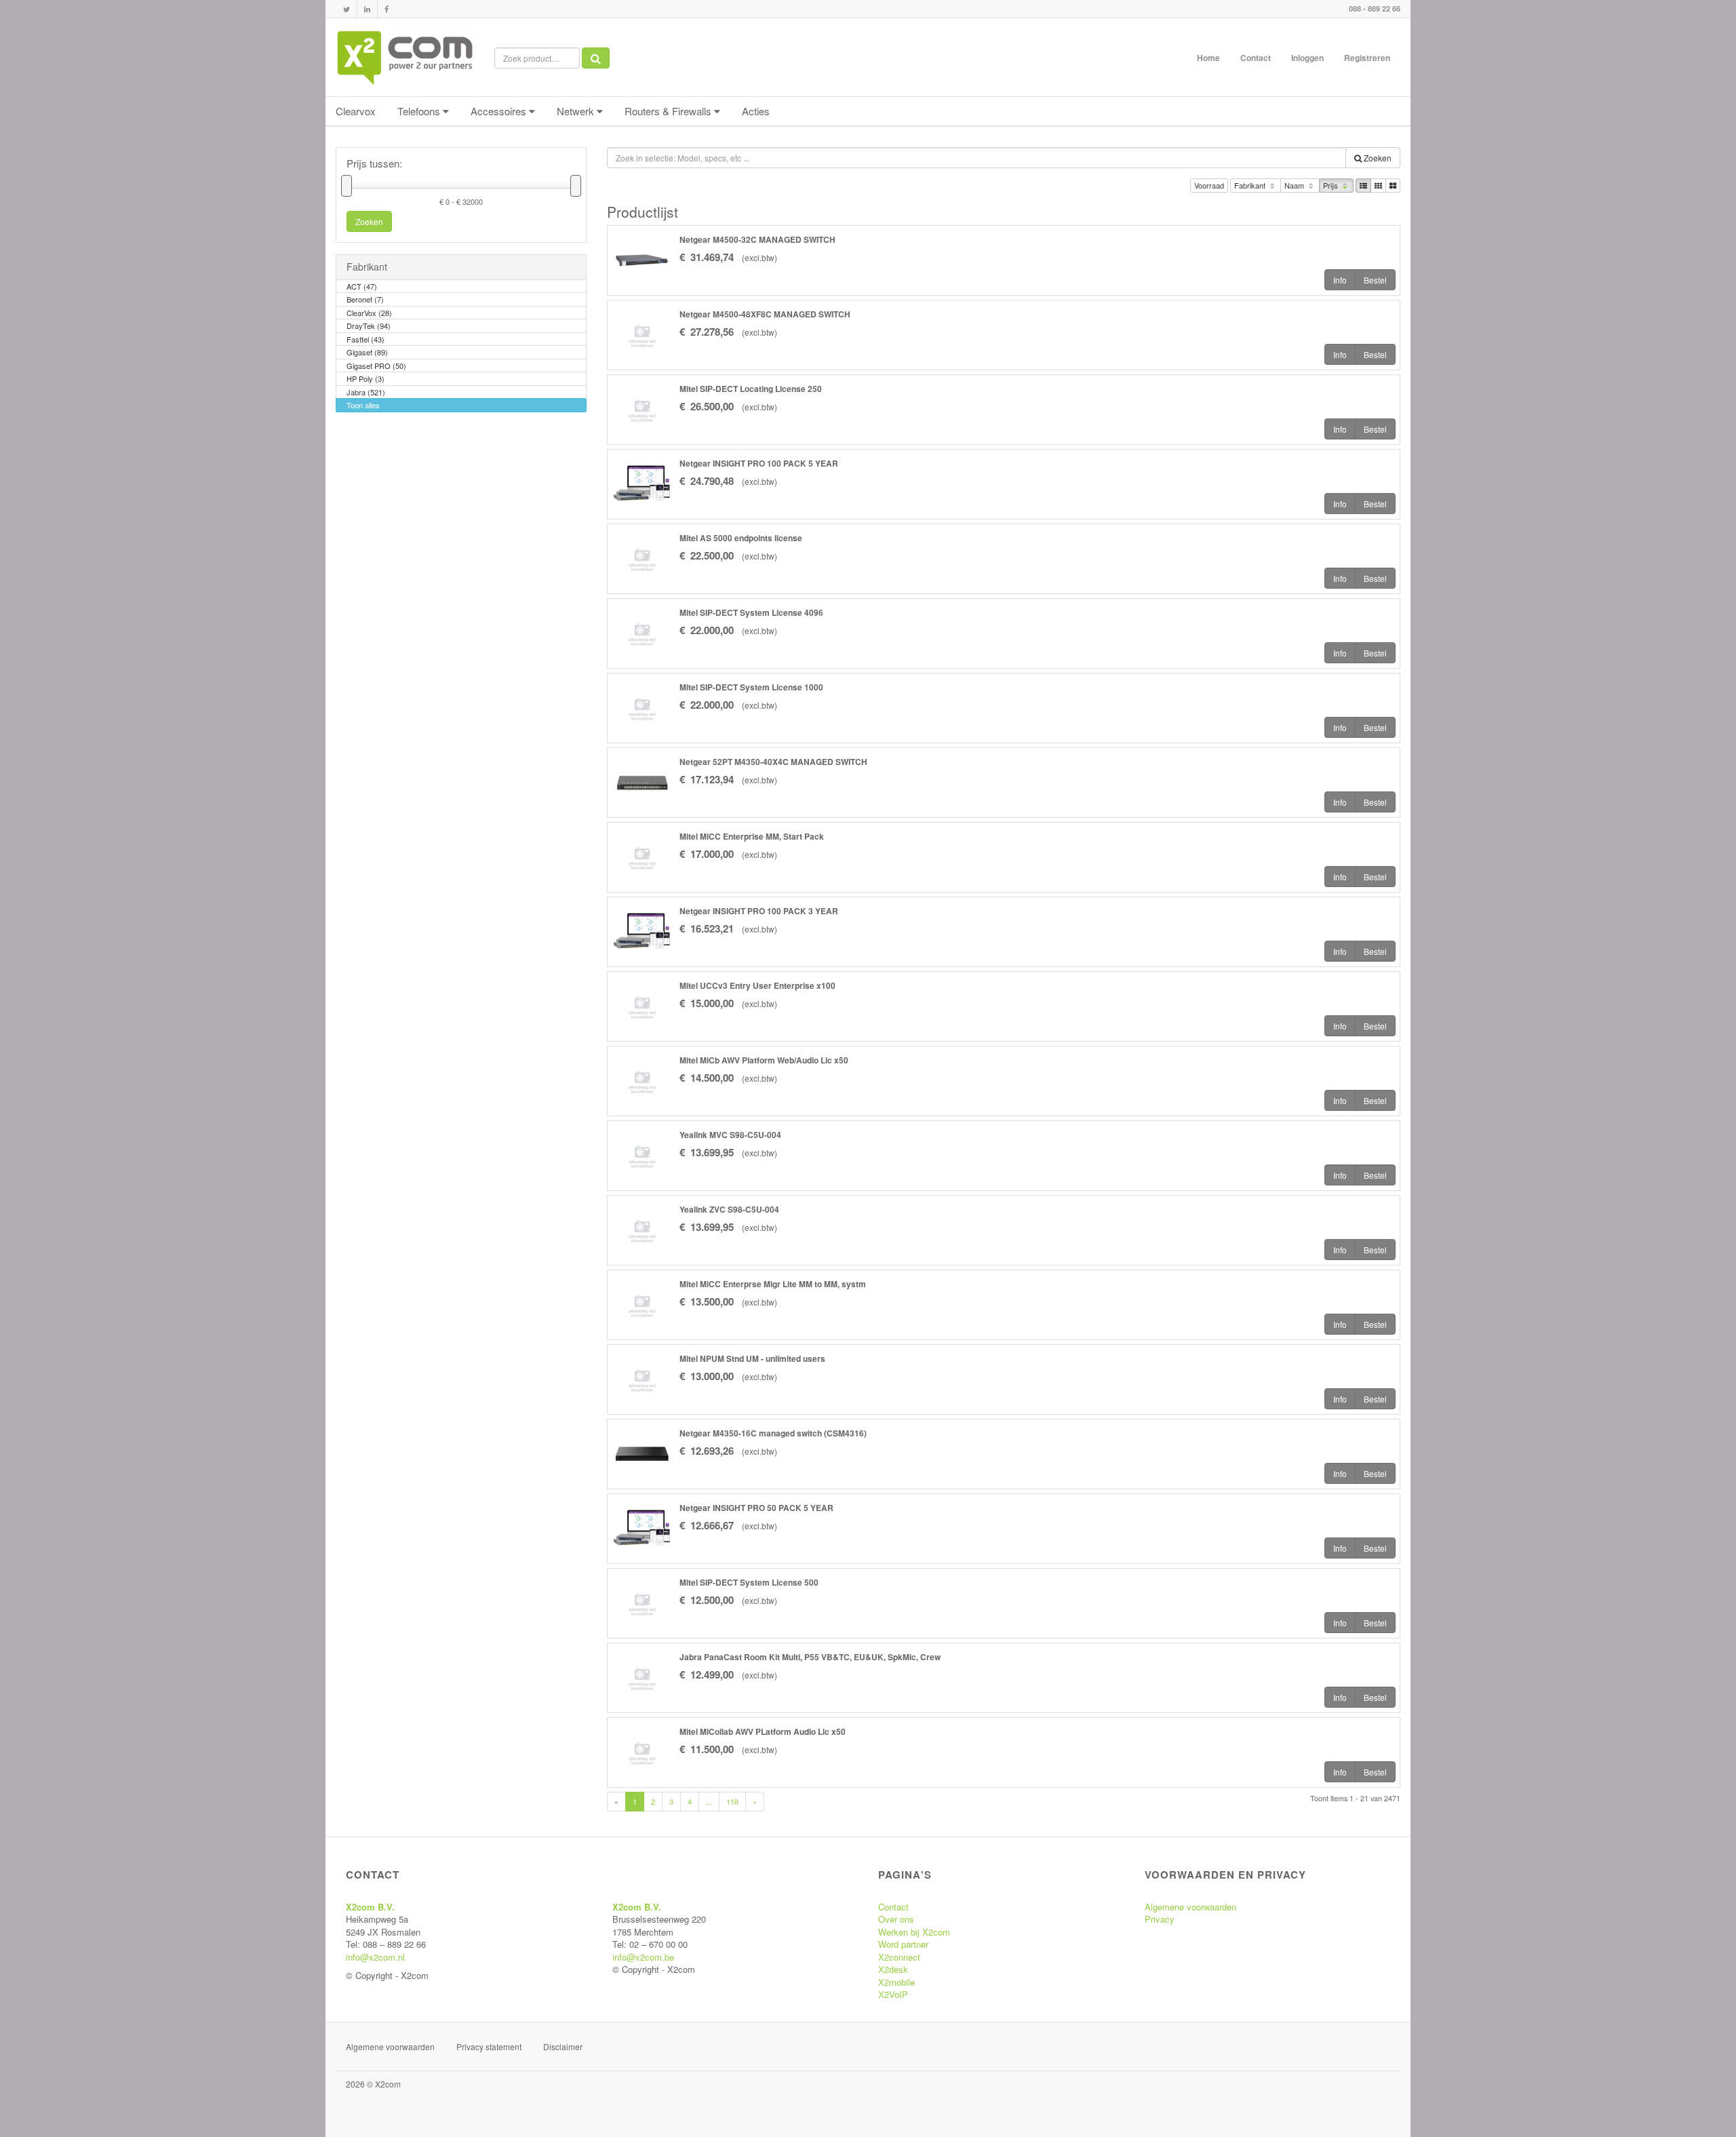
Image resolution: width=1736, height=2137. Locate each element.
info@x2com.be (643, 1957)
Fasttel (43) (366, 339)
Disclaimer (563, 2046)
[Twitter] (347, 9)
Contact (1256, 58)
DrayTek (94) (369, 326)
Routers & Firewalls (669, 111)
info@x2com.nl (375, 1957)
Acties (756, 111)
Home (1208, 58)
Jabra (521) (366, 392)
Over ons (896, 1919)
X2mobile (896, 1982)
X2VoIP (893, 1994)
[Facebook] (387, 9)
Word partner (903, 1944)
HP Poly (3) (366, 378)
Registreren (1367, 58)
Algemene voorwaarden (1190, 1907)
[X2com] (405, 58)
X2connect (899, 1957)
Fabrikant (1251, 185)
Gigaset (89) (367, 352)
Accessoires (500, 111)
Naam (1295, 185)
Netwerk (577, 111)
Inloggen (1307, 58)
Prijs (1331, 185)
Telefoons (420, 111)
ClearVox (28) (369, 313)
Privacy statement (489, 2046)
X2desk (893, 1969)
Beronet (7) (365, 299)
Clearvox (356, 111)
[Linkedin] (367, 9)
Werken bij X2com (914, 1932)
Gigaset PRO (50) (376, 366)
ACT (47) (362, 286)
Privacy (1160, 1919)
